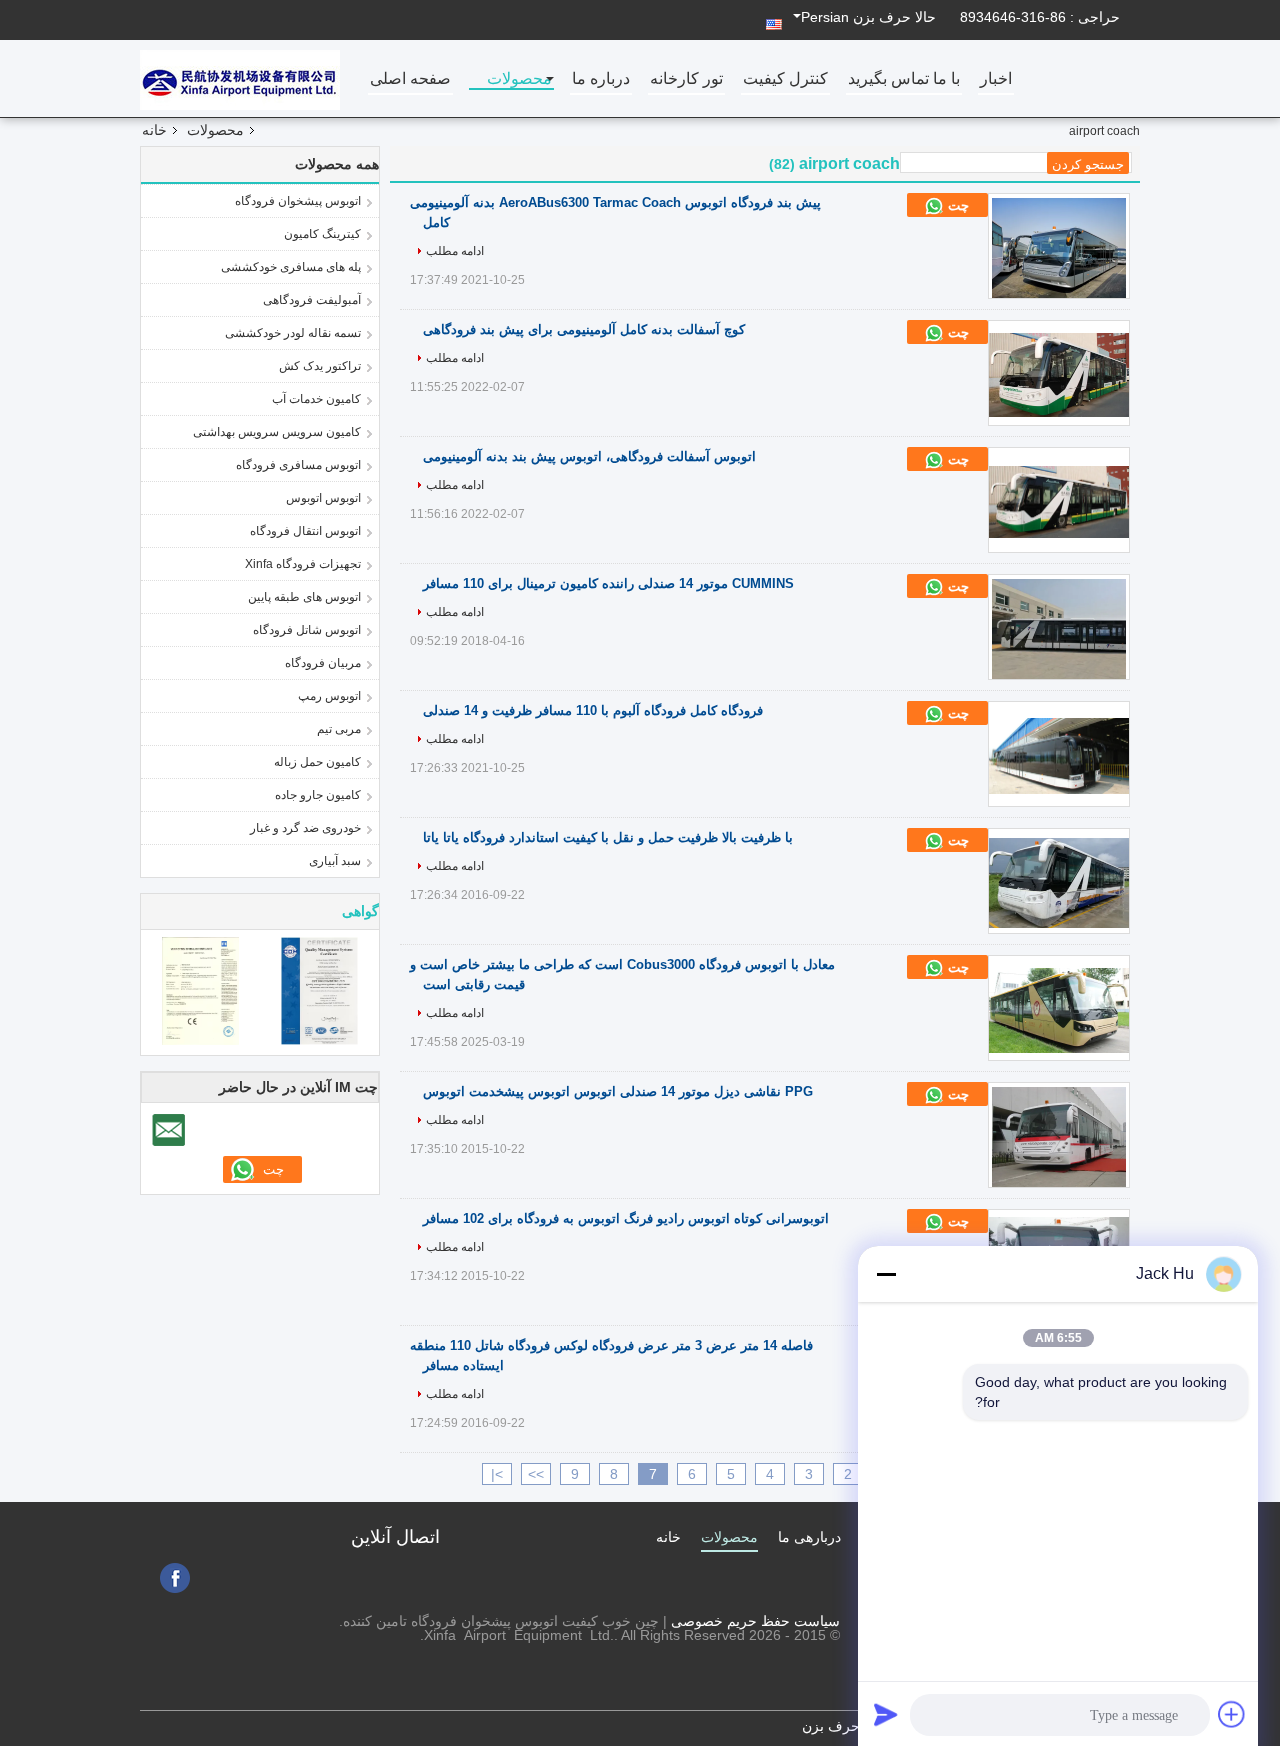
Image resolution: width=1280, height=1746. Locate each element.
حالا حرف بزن (894, 17)
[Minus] (886, 1274)
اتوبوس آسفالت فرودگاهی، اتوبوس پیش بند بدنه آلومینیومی (589, 456)
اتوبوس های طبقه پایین (304, 597)
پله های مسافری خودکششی (291, 267)
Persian (825, 17)
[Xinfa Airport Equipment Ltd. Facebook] (175, 1578)
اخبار (996, 79)
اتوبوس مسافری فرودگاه (298, 465)
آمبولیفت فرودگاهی (312, 300)
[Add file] (1232, 1714)
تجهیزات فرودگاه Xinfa (303, 564)
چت (956, 205)
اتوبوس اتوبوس (323, 498)
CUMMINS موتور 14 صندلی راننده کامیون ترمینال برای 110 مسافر (608, 583)
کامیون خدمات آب (316, 399)
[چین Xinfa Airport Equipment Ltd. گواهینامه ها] (200, 990)
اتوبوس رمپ (329, 696)
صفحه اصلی (410, 79)
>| (497, 1474)
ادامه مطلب (455, 251)
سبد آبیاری (335, 861)
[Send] (886, 1714)
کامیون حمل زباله (317, 762)
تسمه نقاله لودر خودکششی (293, 333)
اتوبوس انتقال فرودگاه (305, 531)
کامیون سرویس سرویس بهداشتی (277, 432)
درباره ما (601, 79)
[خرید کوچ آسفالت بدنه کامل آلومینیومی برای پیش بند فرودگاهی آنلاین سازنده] (1059, 375)
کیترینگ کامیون (322, 234)
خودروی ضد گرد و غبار (305, 828)
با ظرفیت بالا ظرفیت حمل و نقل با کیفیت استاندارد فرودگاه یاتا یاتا (608, 837)
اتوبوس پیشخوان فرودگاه (298, 201)
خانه (154, 130)
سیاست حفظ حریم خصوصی (755, 1621)
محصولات (519, 79)
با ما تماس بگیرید (904, 79)
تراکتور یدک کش (320, 366)
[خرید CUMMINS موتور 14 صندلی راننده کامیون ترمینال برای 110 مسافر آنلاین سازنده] (1059, 629)
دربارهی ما (809, 1537)
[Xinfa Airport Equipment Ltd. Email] (168, 1130)
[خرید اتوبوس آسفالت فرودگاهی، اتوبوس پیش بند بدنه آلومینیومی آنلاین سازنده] (1059, 502)
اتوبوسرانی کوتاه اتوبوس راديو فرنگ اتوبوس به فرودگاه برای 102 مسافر (626, 1218)
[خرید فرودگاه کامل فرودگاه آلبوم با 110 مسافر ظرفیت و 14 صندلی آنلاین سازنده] (1059, 756)
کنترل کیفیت (785, 79)
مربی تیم (339, 729)
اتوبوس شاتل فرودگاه (307, 630)
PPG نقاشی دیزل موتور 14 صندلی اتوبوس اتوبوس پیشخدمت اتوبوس (618, 1091)
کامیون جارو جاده (318, 795)
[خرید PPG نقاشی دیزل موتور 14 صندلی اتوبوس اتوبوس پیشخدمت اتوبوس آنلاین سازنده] (1059, 1137)
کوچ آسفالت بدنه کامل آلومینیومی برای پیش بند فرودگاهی (584, 329)
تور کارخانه (686, 79)
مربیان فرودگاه (323, 663)
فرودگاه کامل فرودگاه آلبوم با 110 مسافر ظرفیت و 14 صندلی (593, 710)
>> (536, 1474)
